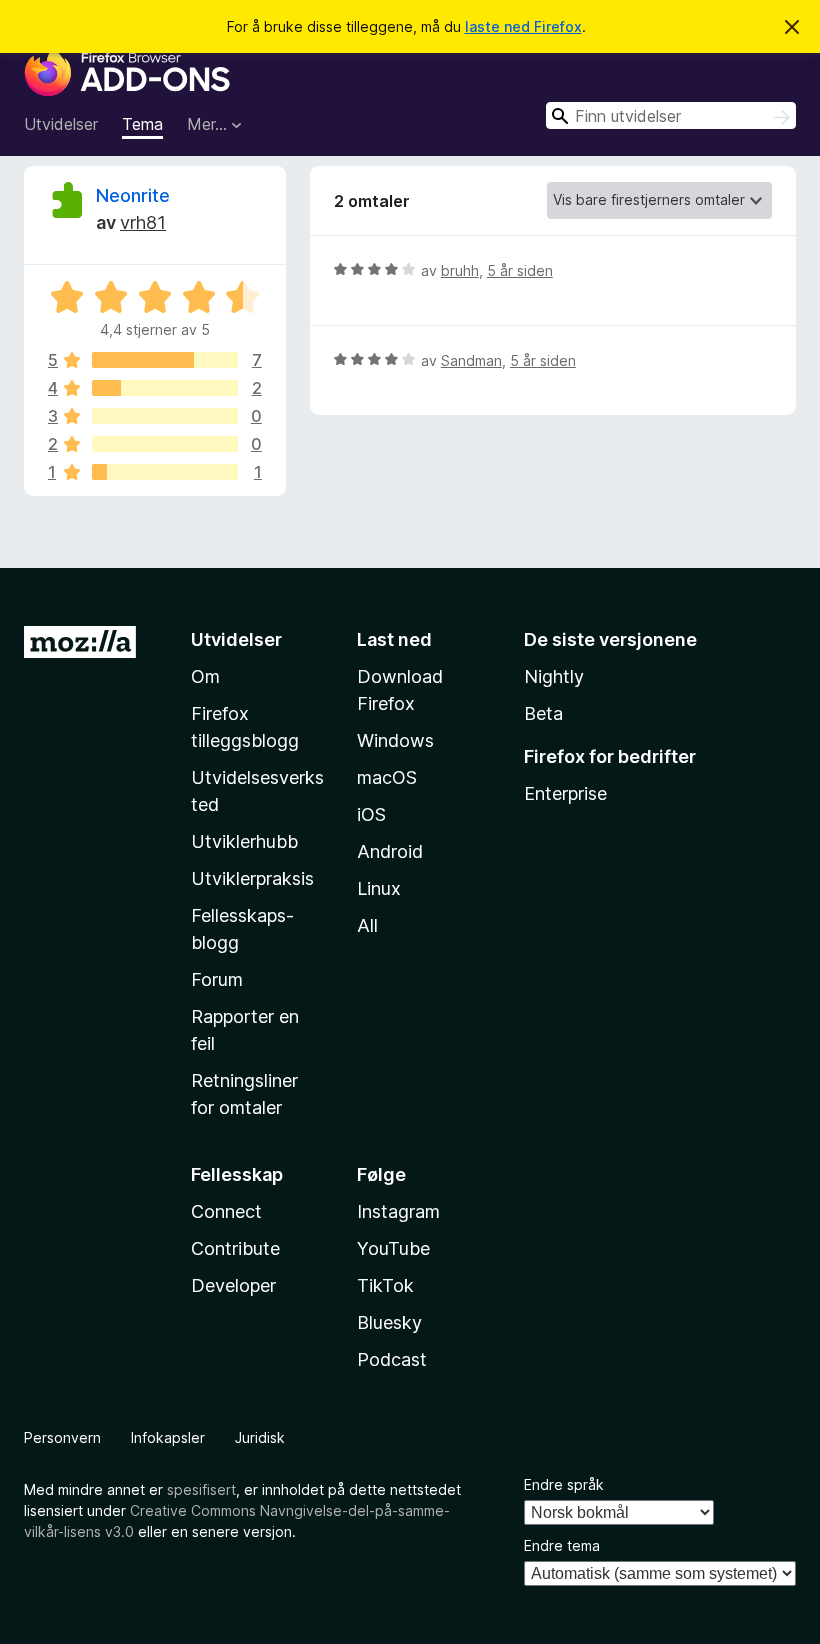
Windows (395, 740)
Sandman (471, 360)
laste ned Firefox (523, 26)
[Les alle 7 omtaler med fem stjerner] (165, 360)
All (367, 925)
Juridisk (260, 1437)
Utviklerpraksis (252, 878)
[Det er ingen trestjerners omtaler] (165, 416)
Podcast (392, 1359)
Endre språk (564, 1484)
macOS (387, 777)
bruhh (460, 270)
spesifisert (201, 1489)
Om (205, 676)
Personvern (62, 1437)
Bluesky (389, 1322)
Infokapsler (168, 1437)
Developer (233, 1285)
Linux (379, 888)
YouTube (393, 1248)
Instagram (398, 1211)
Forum (217, 979)
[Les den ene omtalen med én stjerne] (165, 472)
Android (390, 851)
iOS (371, 814)
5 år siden (520, 270)
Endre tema (562, 1545)
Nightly (554, 676)
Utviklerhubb (244, 841)
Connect (226, 1211)
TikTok (385, 1285)
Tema (142, 124)
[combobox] (671, 115)
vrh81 (143, 222)
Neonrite (133, 195)
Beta (543, 713)
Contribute (235, 1248)
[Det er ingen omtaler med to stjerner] (165, 444)
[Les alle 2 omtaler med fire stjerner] (165, 388)
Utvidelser (61, 124)
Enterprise (565, 793)
